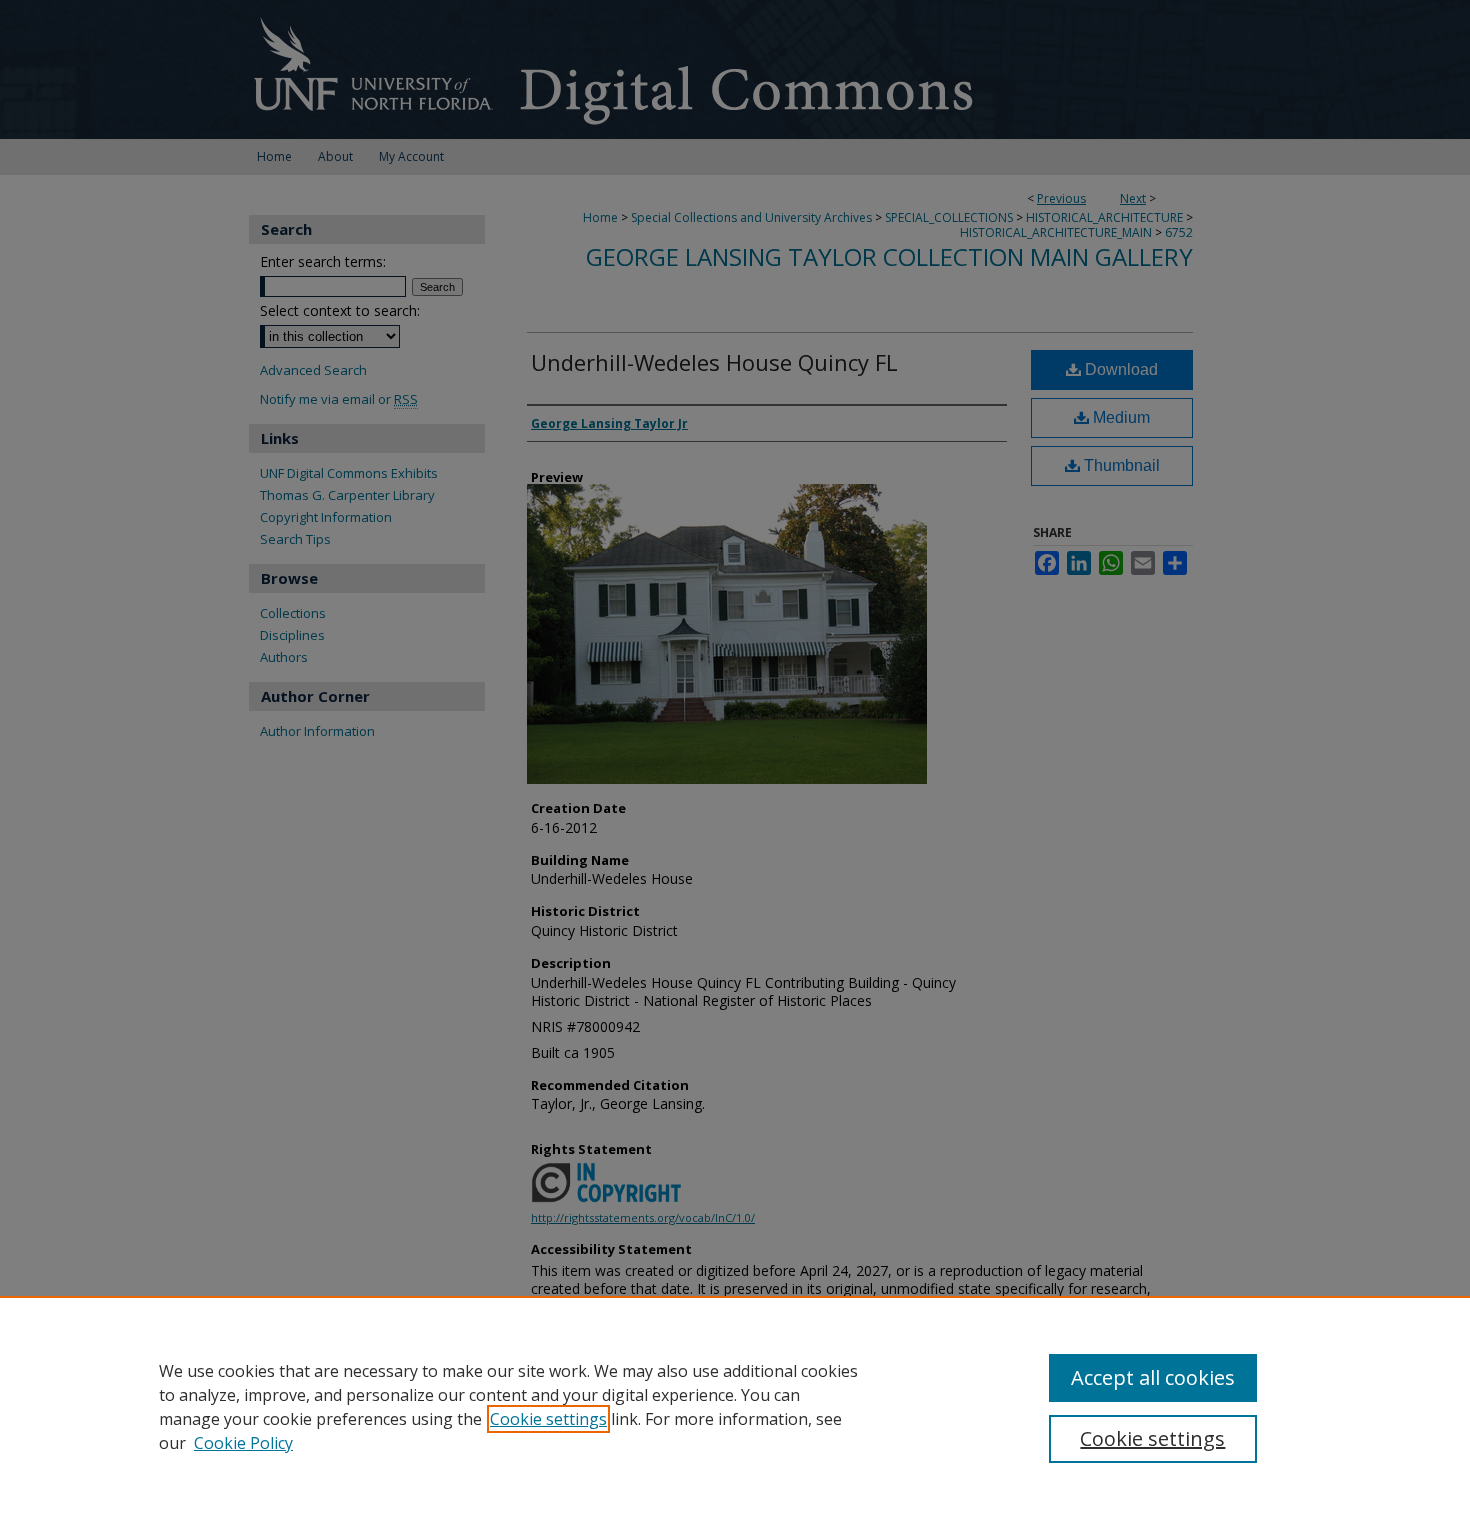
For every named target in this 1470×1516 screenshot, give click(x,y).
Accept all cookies (1153, 1377)
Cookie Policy (243, 1443)
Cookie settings (548, 1419)
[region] (735, 1406)
